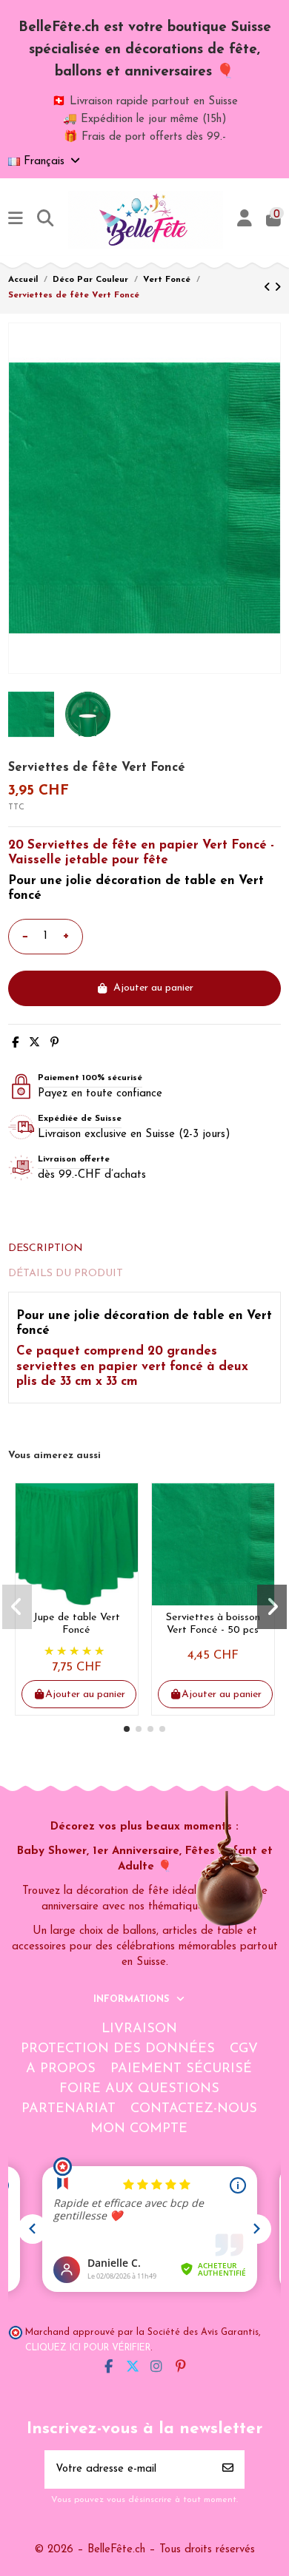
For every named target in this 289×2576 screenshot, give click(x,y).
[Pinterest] (54, 1043)
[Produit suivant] (278, 288)
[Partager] (15, 1043)
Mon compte (139, 2129)
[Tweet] (34, 1043)
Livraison (139, 2029)
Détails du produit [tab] (66, 1274)
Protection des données (118, 2049)
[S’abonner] (228, 2470)
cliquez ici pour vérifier (88, 2348)
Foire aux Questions (139, 2089)
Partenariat (69, 2109)
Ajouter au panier (153, 988)
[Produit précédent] (269, 288)
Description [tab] (46, 1248)
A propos (61, 2069)
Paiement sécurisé (181, 2069)
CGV (244, 2049)
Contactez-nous (194, 2109)
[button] (127, 1729)
